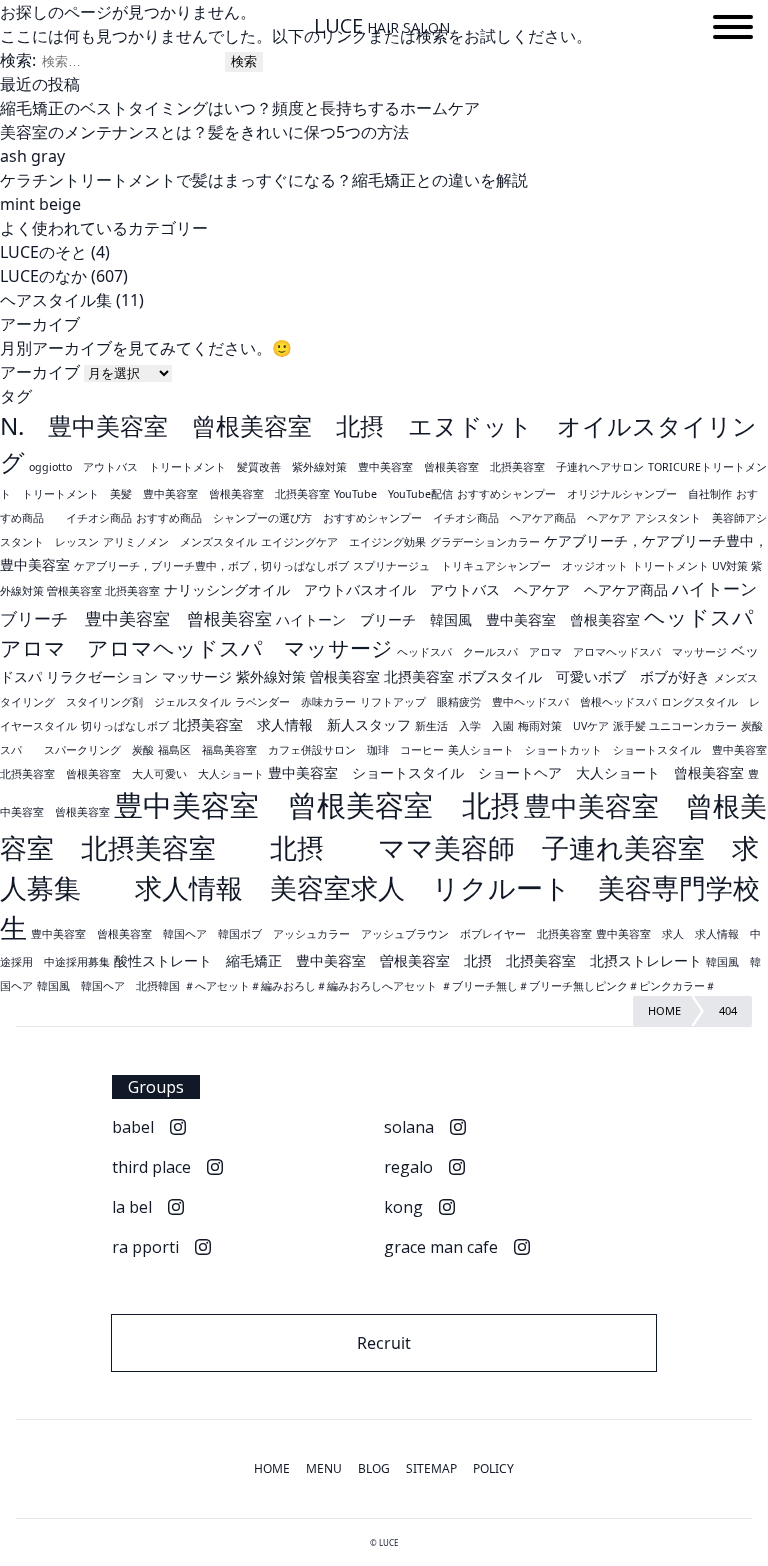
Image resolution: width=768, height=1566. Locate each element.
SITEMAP (431, 1468)
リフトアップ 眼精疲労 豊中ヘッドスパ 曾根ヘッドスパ (508, 702)
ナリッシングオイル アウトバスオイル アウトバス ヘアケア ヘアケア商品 (416, 589)
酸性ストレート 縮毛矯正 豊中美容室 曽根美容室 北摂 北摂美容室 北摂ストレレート (408, 960)
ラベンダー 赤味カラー (295, 702)
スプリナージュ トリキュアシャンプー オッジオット (490, 566)
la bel (132, 1207)
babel (133, 1127)
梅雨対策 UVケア (563, 726)
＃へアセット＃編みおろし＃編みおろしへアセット (310, 986)
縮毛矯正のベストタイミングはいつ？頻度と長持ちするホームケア (240, 108)
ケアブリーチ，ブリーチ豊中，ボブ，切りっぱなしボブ (211, 566)
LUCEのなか (43, 276)
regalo (408, 1167)
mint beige (40, 204)
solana (409, 1127)
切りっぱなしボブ (125, 726)
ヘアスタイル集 (56, 300)
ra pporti (145, 1247)
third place (151, 1167)
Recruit (384, 1343)
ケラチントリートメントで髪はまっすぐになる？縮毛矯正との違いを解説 (264, 180)
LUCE (382, 26)
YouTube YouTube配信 (393, 494)
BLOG (374, 1468)
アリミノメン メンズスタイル (180, 542)
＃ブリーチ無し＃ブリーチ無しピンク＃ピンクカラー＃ (578, 986)
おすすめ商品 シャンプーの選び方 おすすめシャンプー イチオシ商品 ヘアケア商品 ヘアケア (383, 518)
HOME (272, 1468)
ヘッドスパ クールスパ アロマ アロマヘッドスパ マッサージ (562, 652)
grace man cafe (441, 1247)
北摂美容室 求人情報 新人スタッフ (292, 724)
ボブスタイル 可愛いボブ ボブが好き (584, 676)
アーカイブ (40, 372)
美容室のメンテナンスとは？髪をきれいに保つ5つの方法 (204, 132)
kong (403, 1207)
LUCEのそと (43, 252)
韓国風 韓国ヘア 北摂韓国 (108, 986)
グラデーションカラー (485, 542)
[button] (733, 30)
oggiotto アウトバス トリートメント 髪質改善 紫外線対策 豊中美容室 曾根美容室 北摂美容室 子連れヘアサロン (336, 467)
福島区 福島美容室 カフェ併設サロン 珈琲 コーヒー (301, 750)
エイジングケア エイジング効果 (343, 542)
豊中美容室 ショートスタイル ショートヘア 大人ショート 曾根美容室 (506, 772)
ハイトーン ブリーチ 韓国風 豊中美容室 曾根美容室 (458, 619)
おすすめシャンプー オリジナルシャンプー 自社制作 (594, 494)
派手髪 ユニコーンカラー (675, 726)
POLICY (493, 1468)
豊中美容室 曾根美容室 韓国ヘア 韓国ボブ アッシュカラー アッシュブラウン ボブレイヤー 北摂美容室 (311, 934)
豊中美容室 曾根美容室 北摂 (317, 805)
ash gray (32, 156)
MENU (324, 1468)
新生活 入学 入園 (464, 726)
